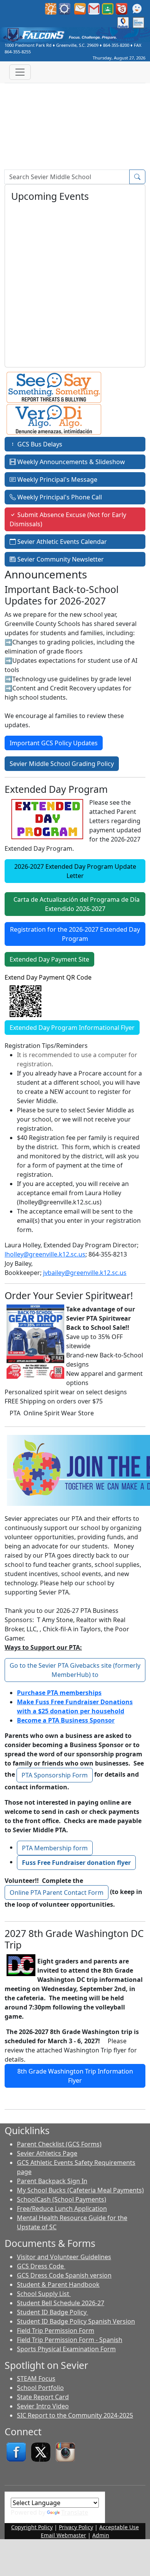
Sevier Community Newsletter (60, 559)
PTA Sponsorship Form (55, 1775)
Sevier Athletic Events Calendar (61, 542)
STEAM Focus (36, 2378)
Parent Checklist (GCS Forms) (59, 2144)
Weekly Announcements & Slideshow (70, 462)
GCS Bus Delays (39, 444)
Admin (101, 2535)
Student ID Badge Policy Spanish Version (76, 2321)
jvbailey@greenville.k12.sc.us (85, 1273)
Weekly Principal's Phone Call (59, 497)
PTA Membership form (55, 1848)
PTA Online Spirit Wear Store (52, 1413)
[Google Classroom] (108, 8)
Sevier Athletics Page (47, 2153)
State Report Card (43, 2397)
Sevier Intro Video (43, 2406)
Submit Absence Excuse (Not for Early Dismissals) (68, 519)
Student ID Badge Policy (52, 2312)
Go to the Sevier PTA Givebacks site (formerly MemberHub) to (75, 1670)
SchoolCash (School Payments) (62, 2199)
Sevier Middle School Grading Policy (62, 764)
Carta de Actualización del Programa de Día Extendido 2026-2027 (75, 904)
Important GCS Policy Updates (54, 743)
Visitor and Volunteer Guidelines (64, 2257)
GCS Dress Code (41, 2266)
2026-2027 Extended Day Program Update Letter (75, 871)
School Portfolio (40, 2388)
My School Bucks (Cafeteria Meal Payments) (80, 2190)
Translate (75, 2512)
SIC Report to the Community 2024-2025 (75, 2415)
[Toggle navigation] (20, 72)
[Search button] (137, 177)
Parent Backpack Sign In (52, 2181)
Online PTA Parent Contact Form (57, 1892)
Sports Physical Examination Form (66, 2349)
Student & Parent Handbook (58, 2284)
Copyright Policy (32, 2527)
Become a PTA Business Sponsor (66, 1720)
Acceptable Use (119, 2527)
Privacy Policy (76, 2527)
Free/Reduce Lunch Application (62, 2209)
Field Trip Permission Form (56, 2331)
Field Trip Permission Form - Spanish (70, 2340)
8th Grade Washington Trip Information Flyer (75, 2076)
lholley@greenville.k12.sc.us (45, 1254)
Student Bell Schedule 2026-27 (61, 2303)
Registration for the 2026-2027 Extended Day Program (75, 934)
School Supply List (44, 2294)
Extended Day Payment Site (49, 959)
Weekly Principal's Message (57, 479)
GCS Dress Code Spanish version (64, 2275)
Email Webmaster (63, 2535)
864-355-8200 (116, 45)
